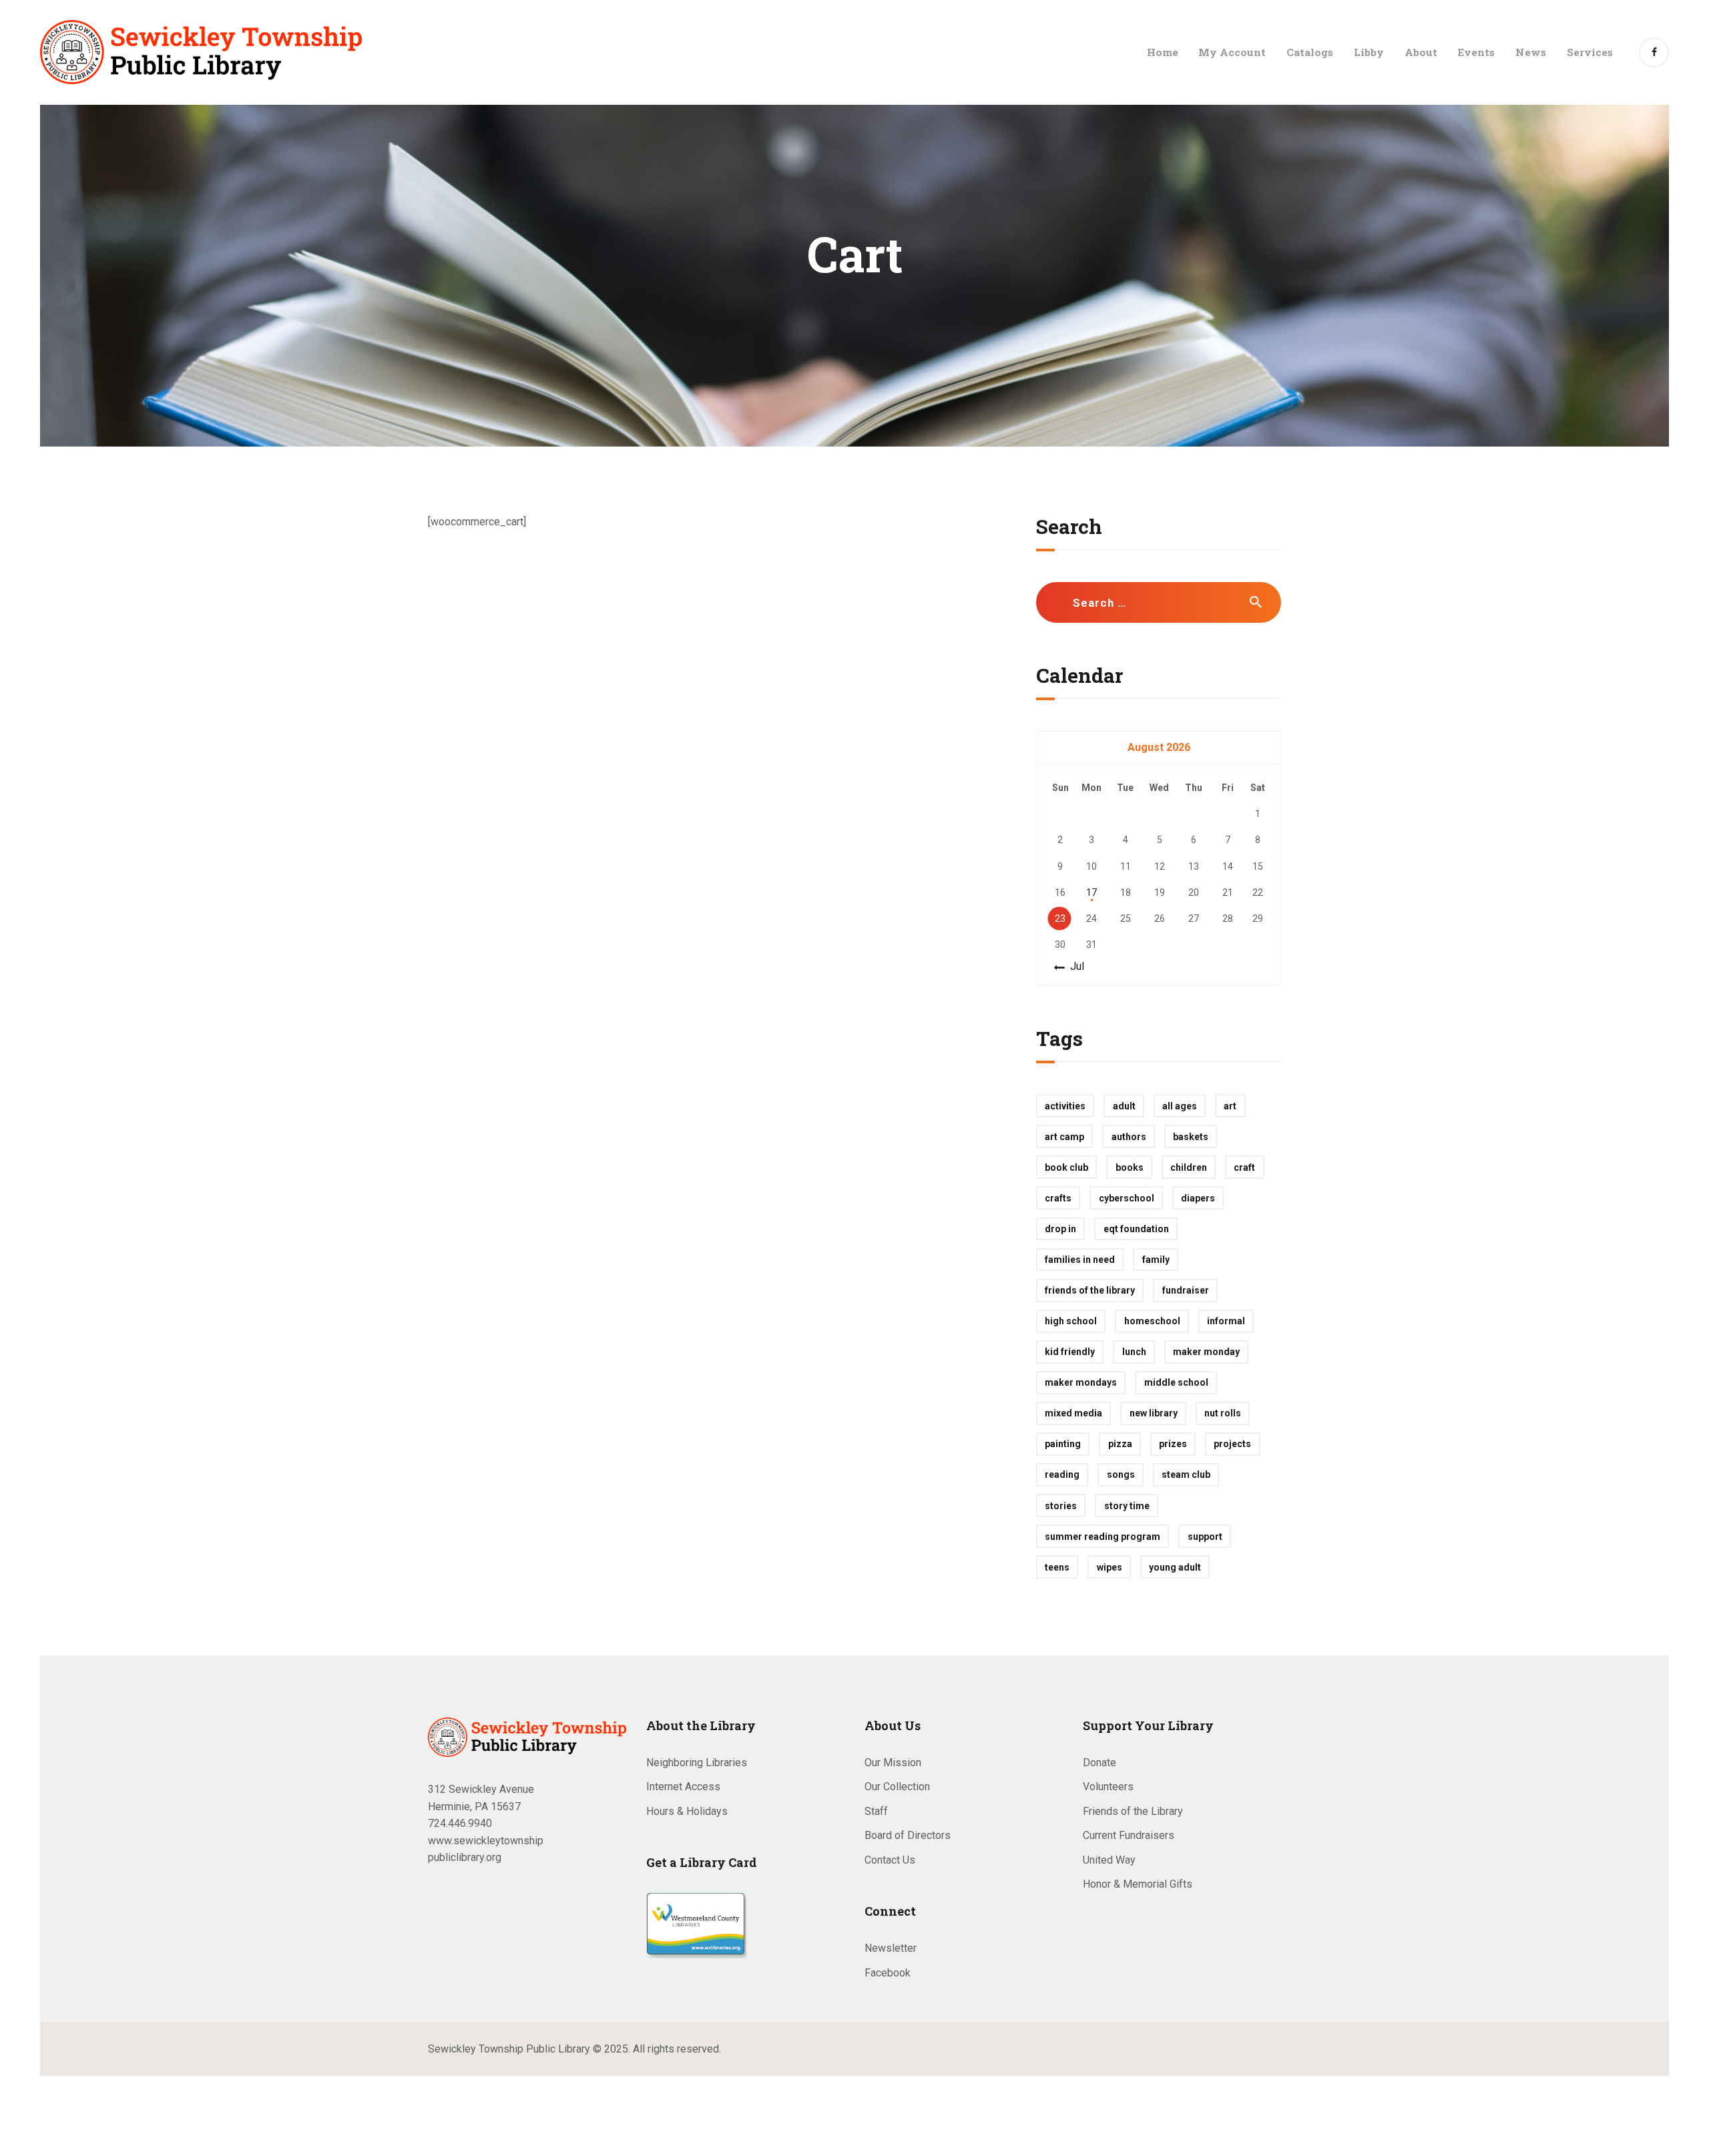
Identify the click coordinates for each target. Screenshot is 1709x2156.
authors (1129, 1137)
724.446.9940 (460, 1823)
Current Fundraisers (1129, 1835)
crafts (1058, 1198)
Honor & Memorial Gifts (1138, 1884)
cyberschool (1127, 1198)
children (1189, 1167)
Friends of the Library (1090, 1290)
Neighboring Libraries (697, 1763)
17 (1091, 892)
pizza (1120, 1444)
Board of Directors (908, 1835)
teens (1057, 1567)
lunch (1134, 1352)
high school (1071, 1321)
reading (1062, 1474)
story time (1127, 1506)
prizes (1173, 1444)
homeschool (1152, 1321)
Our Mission (893, 1763)
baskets (1191, 1137)
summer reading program (1103, 1537)
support (1205, 1537)
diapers (1198, 1198)
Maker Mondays (1081, 1382)
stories (1061, 1506)
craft (1244, 1167)
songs (1121, 1474)
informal (1226, 1321)
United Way (1109, 1860)
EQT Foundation (1136, 1229)
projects (1232, 1444)
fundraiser (1186, 1290)
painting (1063, 1444)
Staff (876, 1811)
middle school (1176, 1382)
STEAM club (1186, 1474)
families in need (1080, 1260)
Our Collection (897, 1787)
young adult (1175, 1567)
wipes (1110, 1567)
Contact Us (890, 1860)
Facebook (888, 1973)
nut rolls (1223, 1413)
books (1130, 1167)
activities (1065, 1106)
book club (1066, 1167)
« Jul (1073, 966)
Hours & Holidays (687, 1811)
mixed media (1073, 1413)
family (1156, 1260)
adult (1124, 1106)
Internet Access (683, 1787)
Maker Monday (1206, 1352)
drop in (1060, 1229)
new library (1154, 1413)
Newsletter (891, 1948)
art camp (1064, 1137)
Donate (1100, 1763)
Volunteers (1108, 1787)
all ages (1180, 1106)
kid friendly (1070, 1352)
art (1230, 1106)
